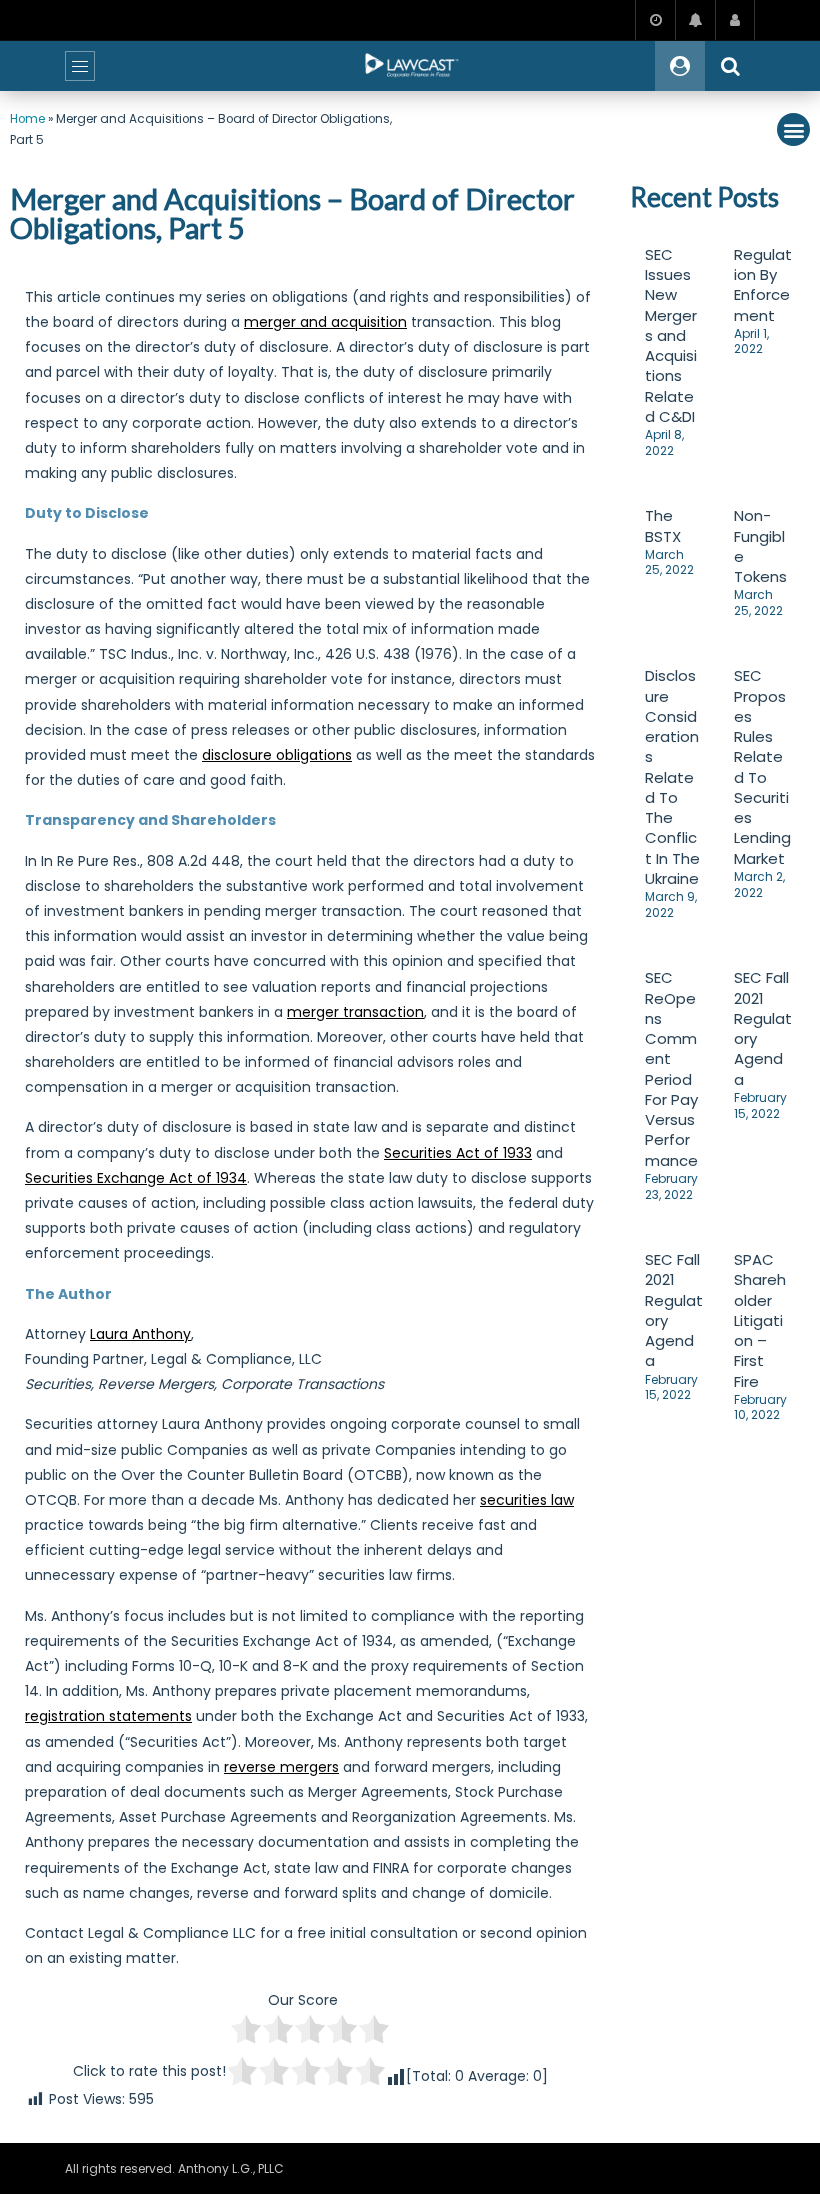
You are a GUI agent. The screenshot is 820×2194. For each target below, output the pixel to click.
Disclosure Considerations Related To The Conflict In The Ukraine (672, 777)
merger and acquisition (325, 322)
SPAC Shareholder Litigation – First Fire (760, 1320)
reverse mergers (281, 1767)
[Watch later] (655, 20)
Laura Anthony (140, 1334)
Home (27, 119)
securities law (527, 1500)
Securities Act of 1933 (458, 1153)
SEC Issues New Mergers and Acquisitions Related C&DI (671, 335)
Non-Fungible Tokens (760, 546)
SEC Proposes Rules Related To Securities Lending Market (762, 766)
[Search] (730, 66)
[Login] (735, 20)
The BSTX (663, 525)
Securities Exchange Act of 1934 (136, 1178)
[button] (793, 129)
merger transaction (355, 1012)
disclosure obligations (277, 755)
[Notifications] (695, 20)
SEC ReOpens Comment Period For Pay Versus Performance (671, 1068)
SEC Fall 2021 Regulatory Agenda (763, 1028)
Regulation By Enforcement (763, 285)
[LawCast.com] (410, 66)
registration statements (108, 1716)
